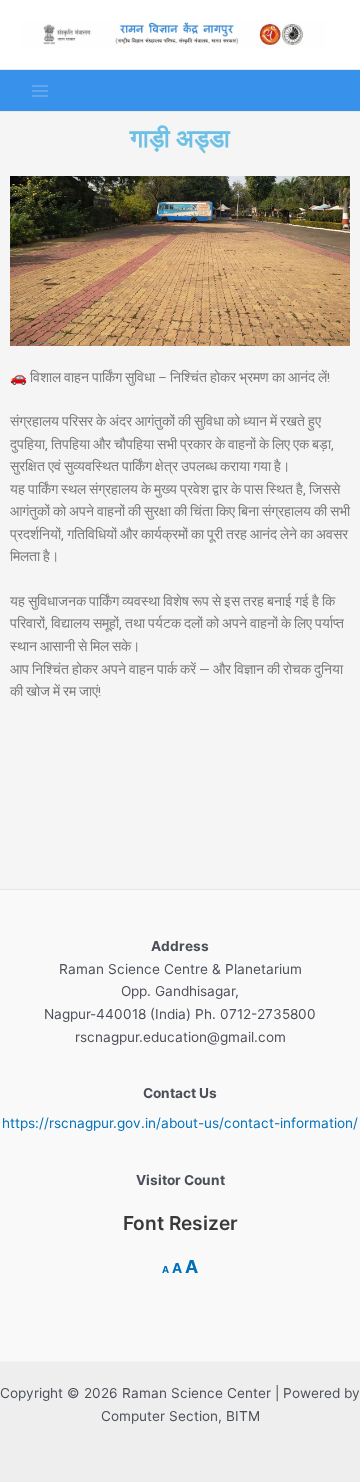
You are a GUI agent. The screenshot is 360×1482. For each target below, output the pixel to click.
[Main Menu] (40, 90)
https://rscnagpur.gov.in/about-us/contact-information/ (180, 1123)
